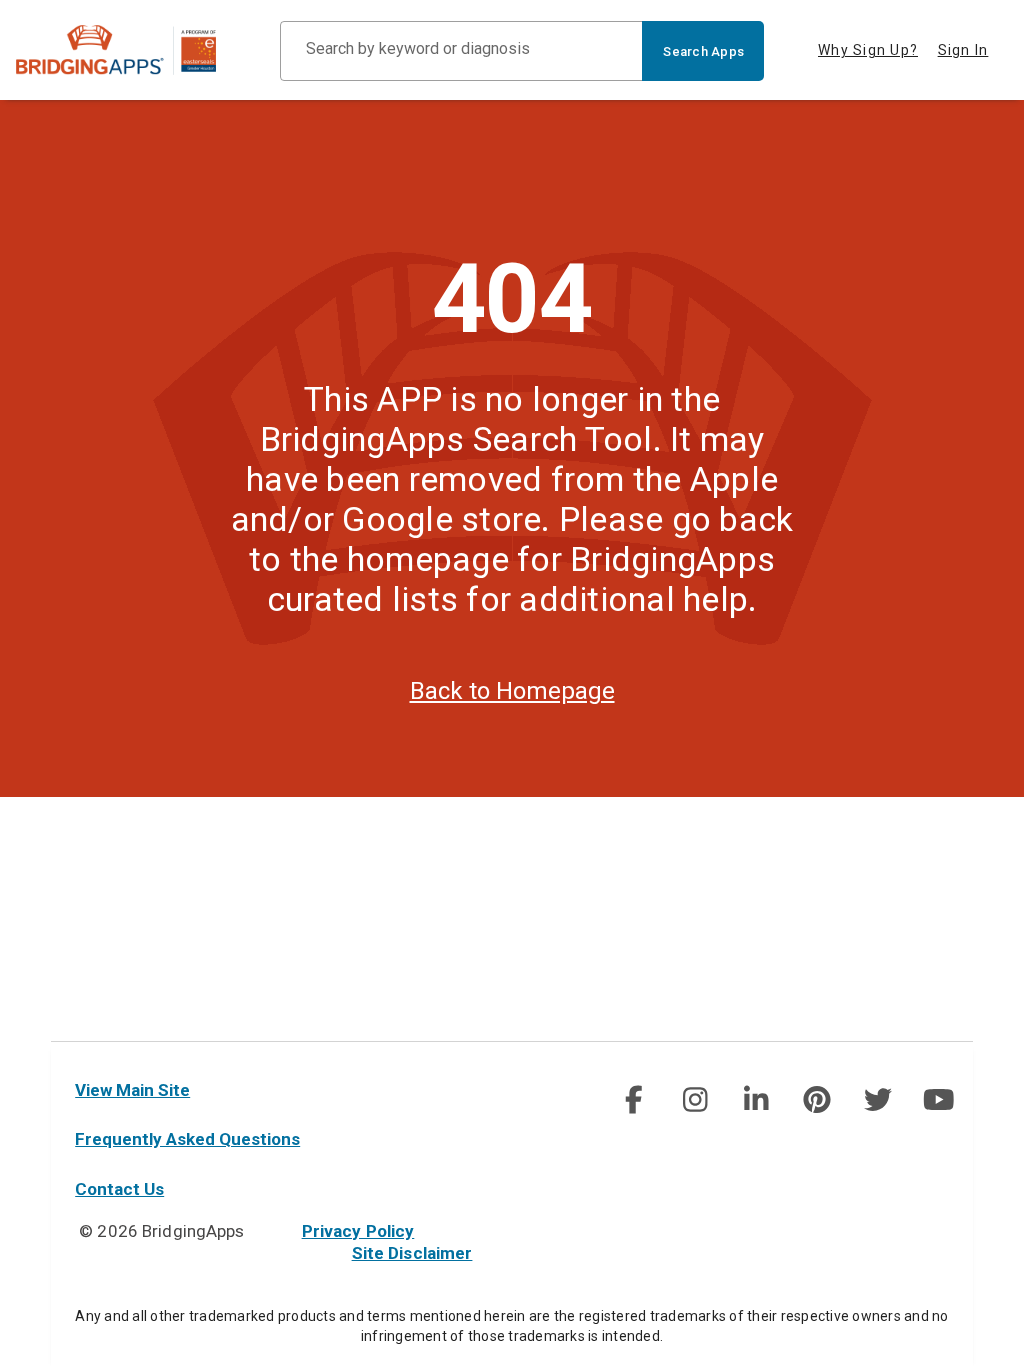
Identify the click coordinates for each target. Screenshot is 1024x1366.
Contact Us (119, 1189)
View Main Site (132, 1090)
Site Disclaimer (412, 1253)
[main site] (132, 50)
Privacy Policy (358, 1231)
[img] (634, 1100)
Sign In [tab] (963, 50)
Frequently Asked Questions (187, 1139)
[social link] (633, 1100)
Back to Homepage (512, 691)
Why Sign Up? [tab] (868, 50)
